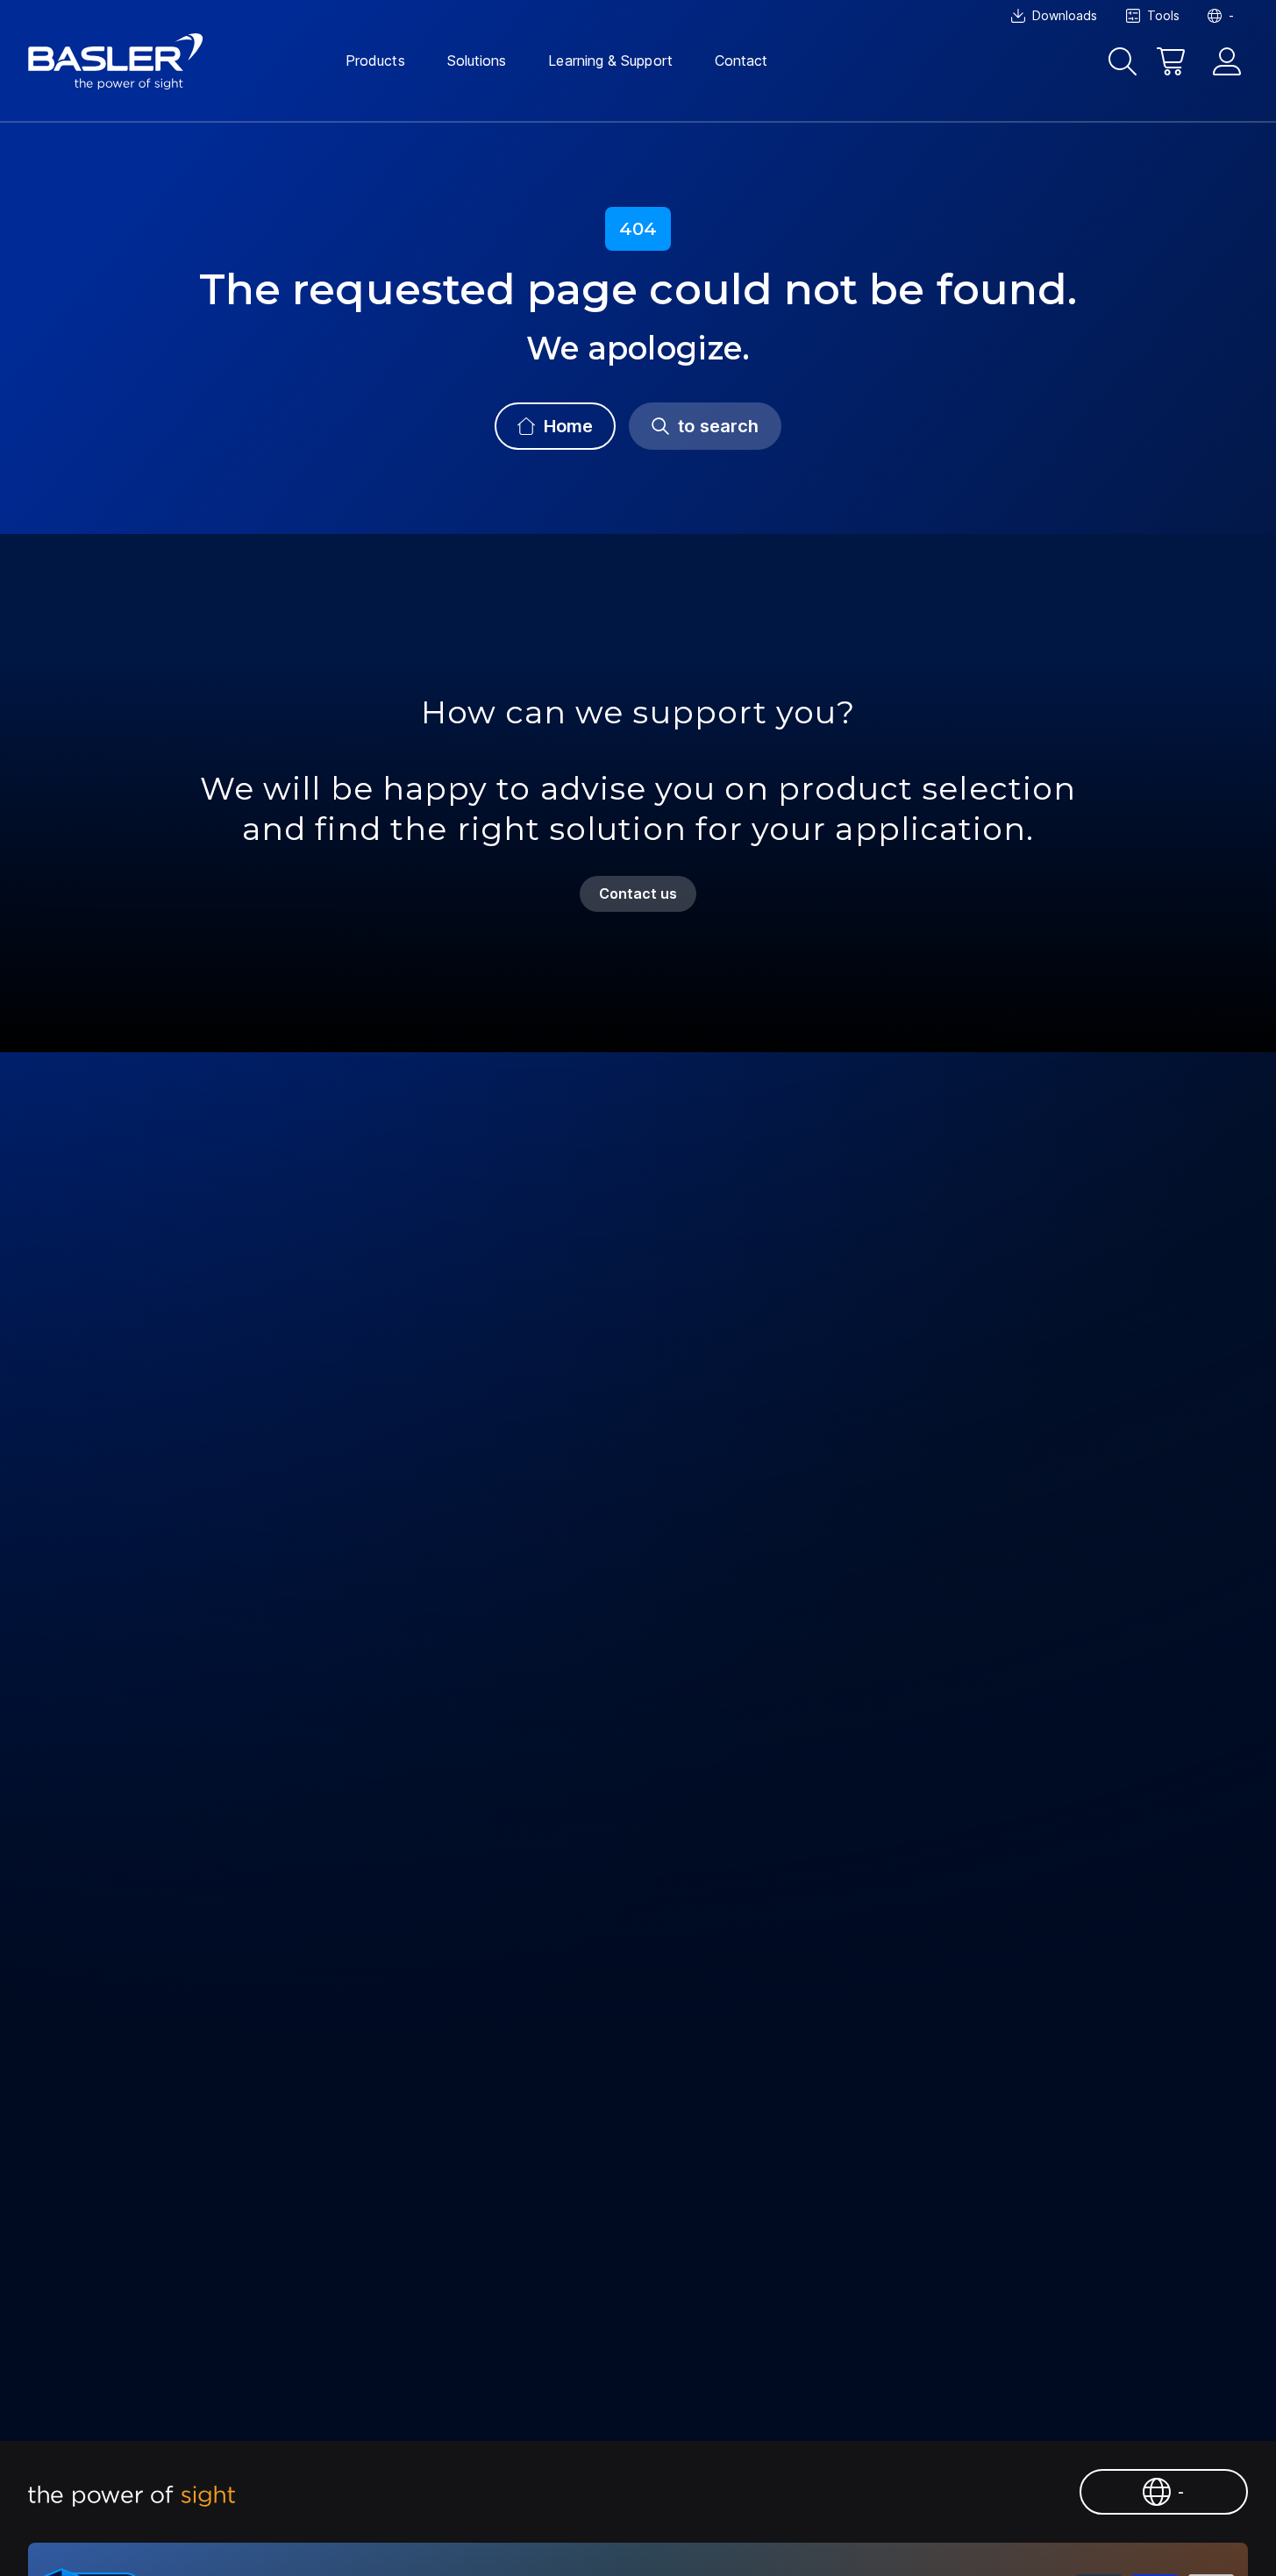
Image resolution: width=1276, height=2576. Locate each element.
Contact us (638, 893)
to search (718, 426)
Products (375, 60)
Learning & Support (610, 60)
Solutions (477, 60)
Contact (741, 60)
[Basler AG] (116, 61)
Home (568, 426)
